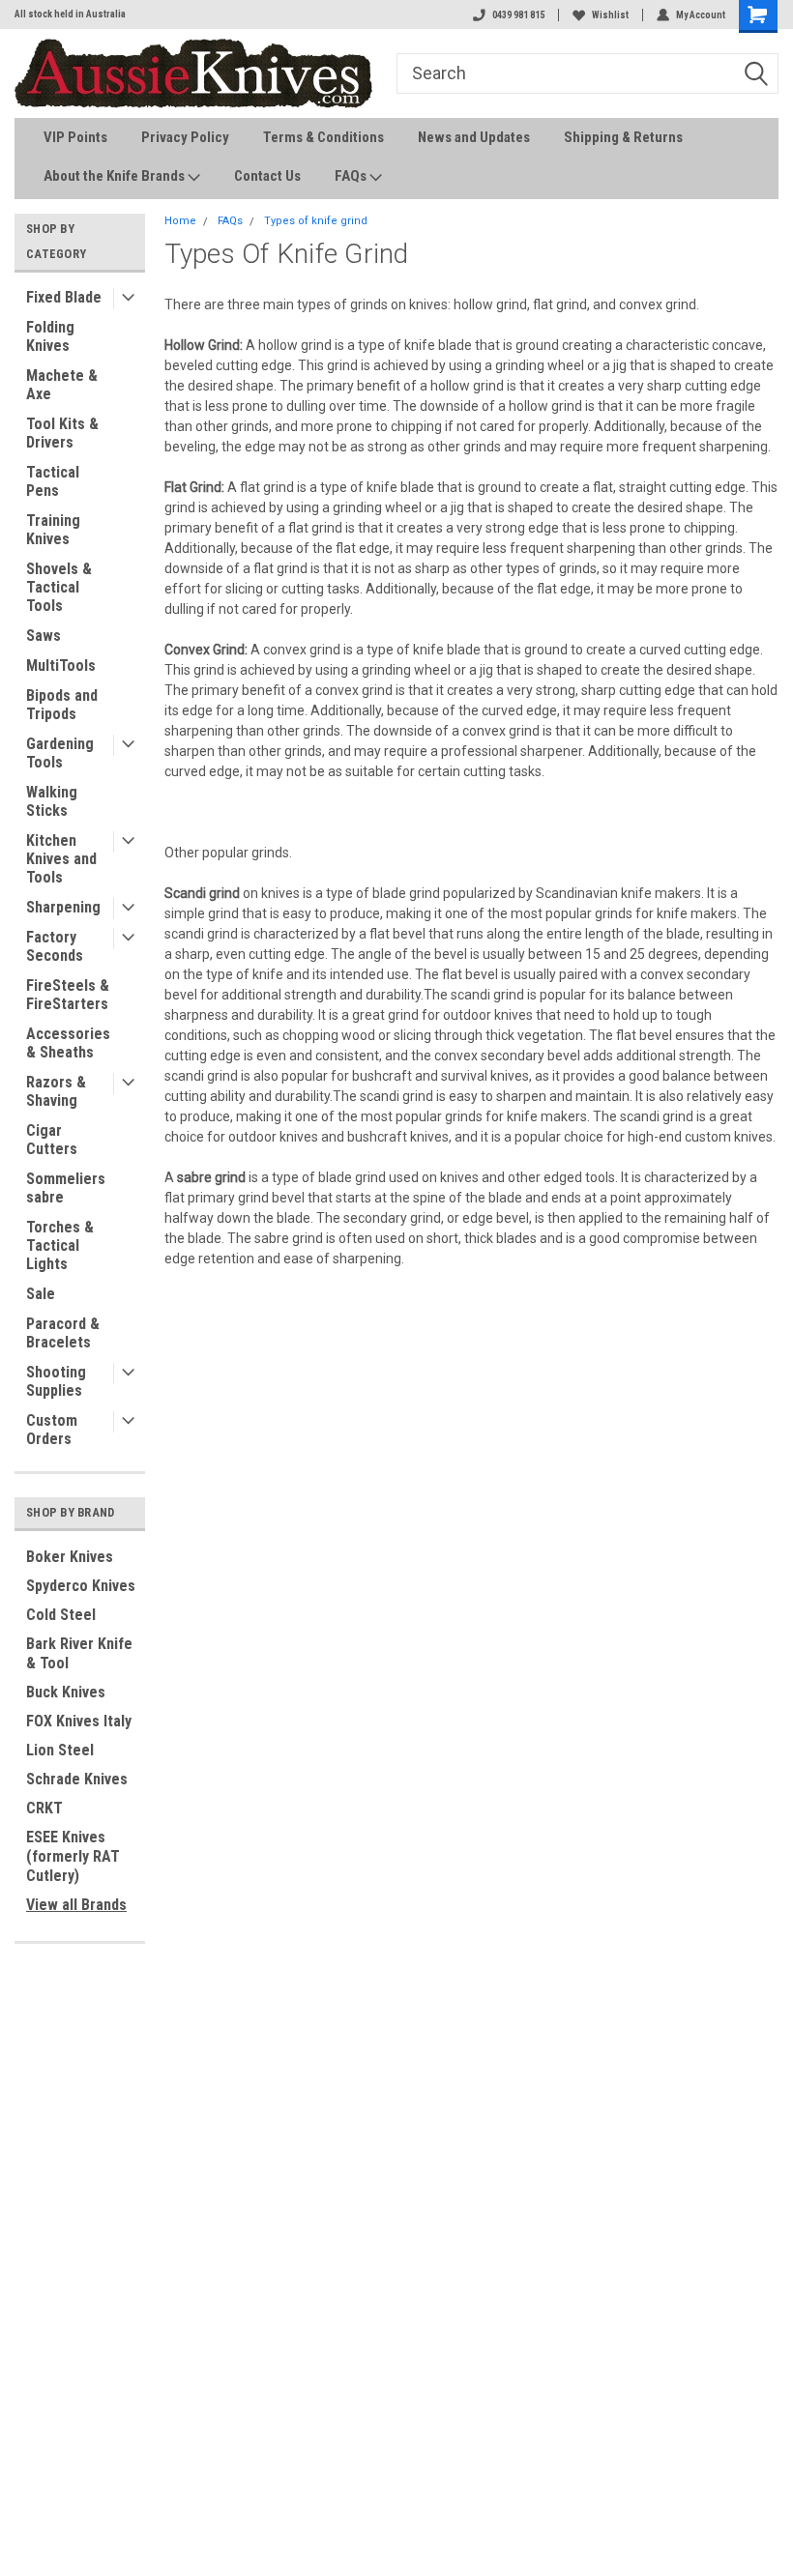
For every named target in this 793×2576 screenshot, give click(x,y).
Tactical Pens (53, 481)
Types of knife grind (316, 221)
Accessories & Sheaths (68, 1043)
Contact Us (267, 176)
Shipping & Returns (623, 137)
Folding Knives (50, 336)
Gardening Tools (60, 753)
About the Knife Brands (116, 176)
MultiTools (61, 666)
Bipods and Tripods (62, 705)
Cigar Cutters (52, 1140)
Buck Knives (66, 1692)
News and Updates (474, 137)
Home (180, 221)
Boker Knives (70, 1557)
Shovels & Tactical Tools (59, 587)
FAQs (352, 176)
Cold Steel (61, 1615)
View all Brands (76, 1905)
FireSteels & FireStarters (68, 995)
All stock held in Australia (70, 14)
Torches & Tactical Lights (60, 1245)
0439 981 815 (518, 15)
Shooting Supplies (56, 1381)
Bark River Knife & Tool (79, 1653)
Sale (41, 1294)
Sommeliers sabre (66, 1188)
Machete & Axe (62, 385)
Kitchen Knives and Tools (61, 859)
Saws (44, 636)
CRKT (44, 1808)
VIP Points (75, 137)
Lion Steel (60, 1750)
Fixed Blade (64, 297)
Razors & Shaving (56, 1091)
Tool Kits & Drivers (62, 433)
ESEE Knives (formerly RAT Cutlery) (73, 1856)
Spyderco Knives (81, 1586)
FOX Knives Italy (79, 1721)
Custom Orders (52, 1430)
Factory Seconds (55, 946)
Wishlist (610, 15)
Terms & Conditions (323, 137)
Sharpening (63, 907)
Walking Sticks (52, 801)
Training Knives (53, 530)
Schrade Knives (77, 1779)
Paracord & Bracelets (63, 1333)
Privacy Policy (185, 137)
